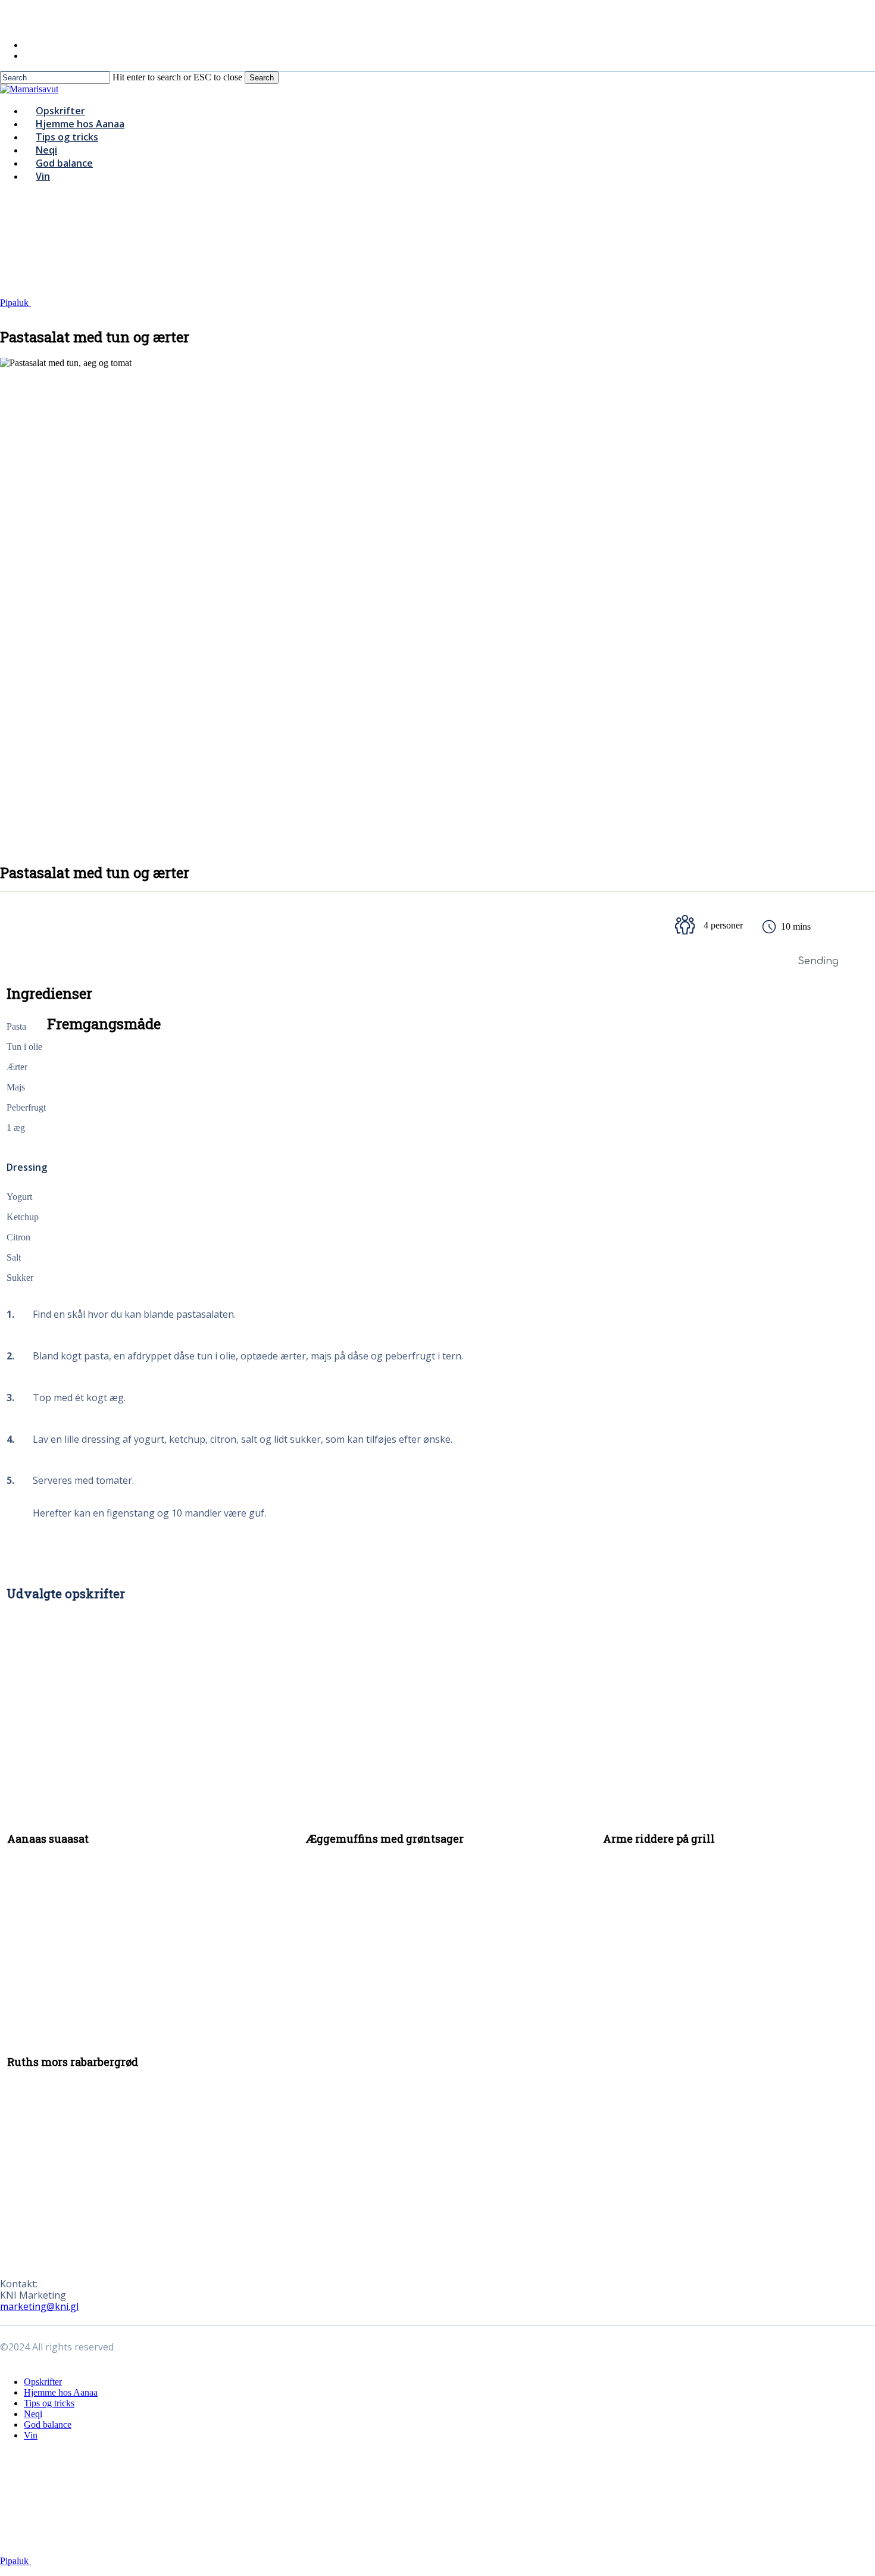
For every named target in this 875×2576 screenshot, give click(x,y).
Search (262, 78)
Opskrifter (43, 2382)
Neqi (33, 2414)
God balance (48, 2425)
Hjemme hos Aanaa (61, 2392)
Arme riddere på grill (659, 1839)
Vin (31, 2435)
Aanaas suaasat (48, 1839)
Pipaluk (15, 303)
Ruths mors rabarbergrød (73, 2062)
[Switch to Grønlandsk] (29, 56)
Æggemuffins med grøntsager (385, 1839)
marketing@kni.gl (39, 2306)
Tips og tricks (49, 2403)
